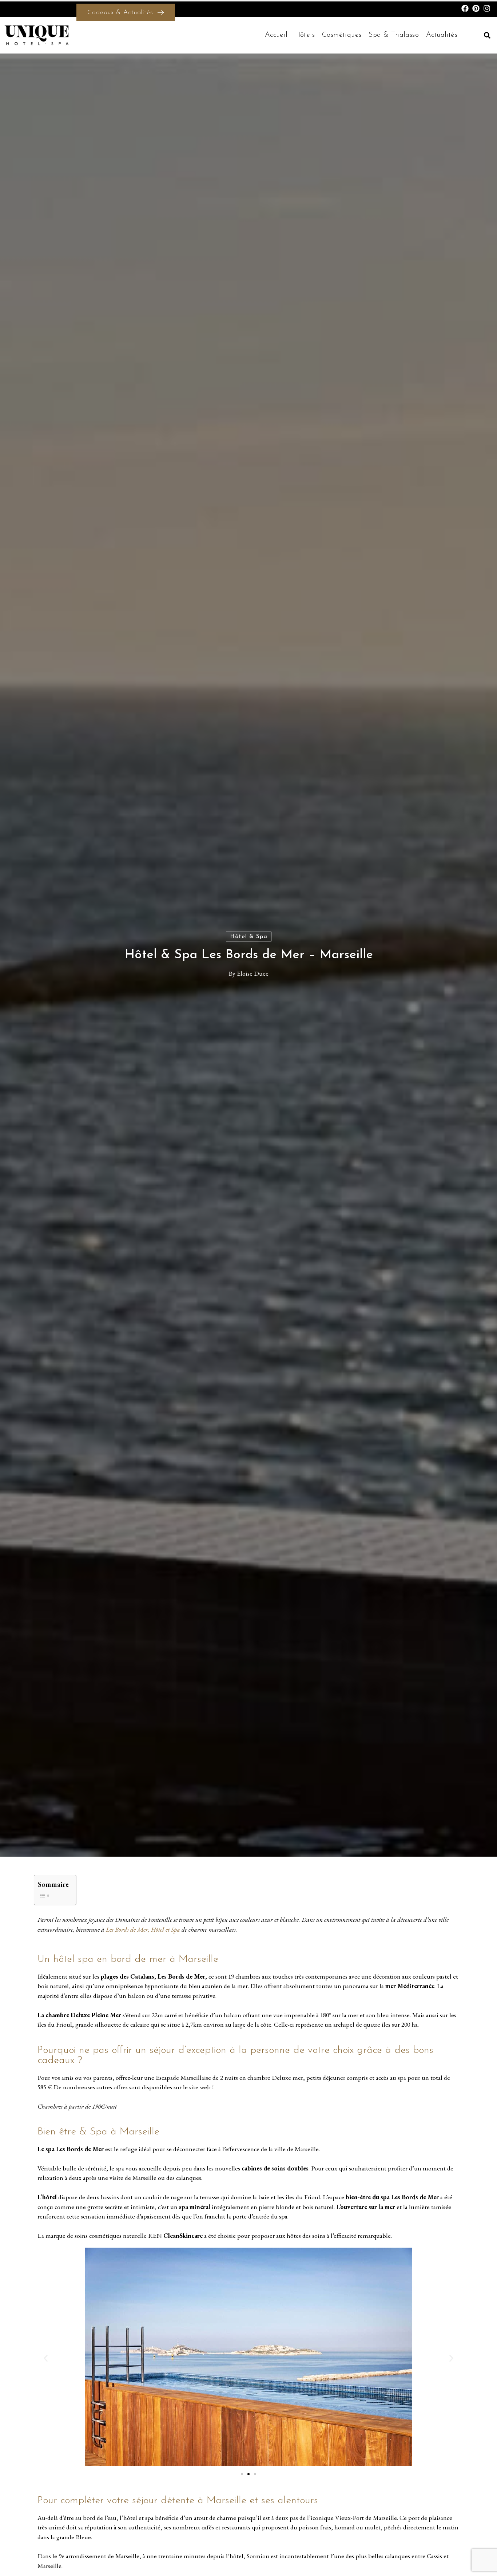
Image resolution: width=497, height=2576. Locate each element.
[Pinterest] (476, 8)
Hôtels (305, 35)
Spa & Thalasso (394, 35)
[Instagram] (487, 8)
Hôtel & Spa (249, 937)
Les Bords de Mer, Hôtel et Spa (143, 1929)
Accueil (276, 35)
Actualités (442, 35)
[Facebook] (465, 8)
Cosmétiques (342, 35)
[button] (487, 35)
